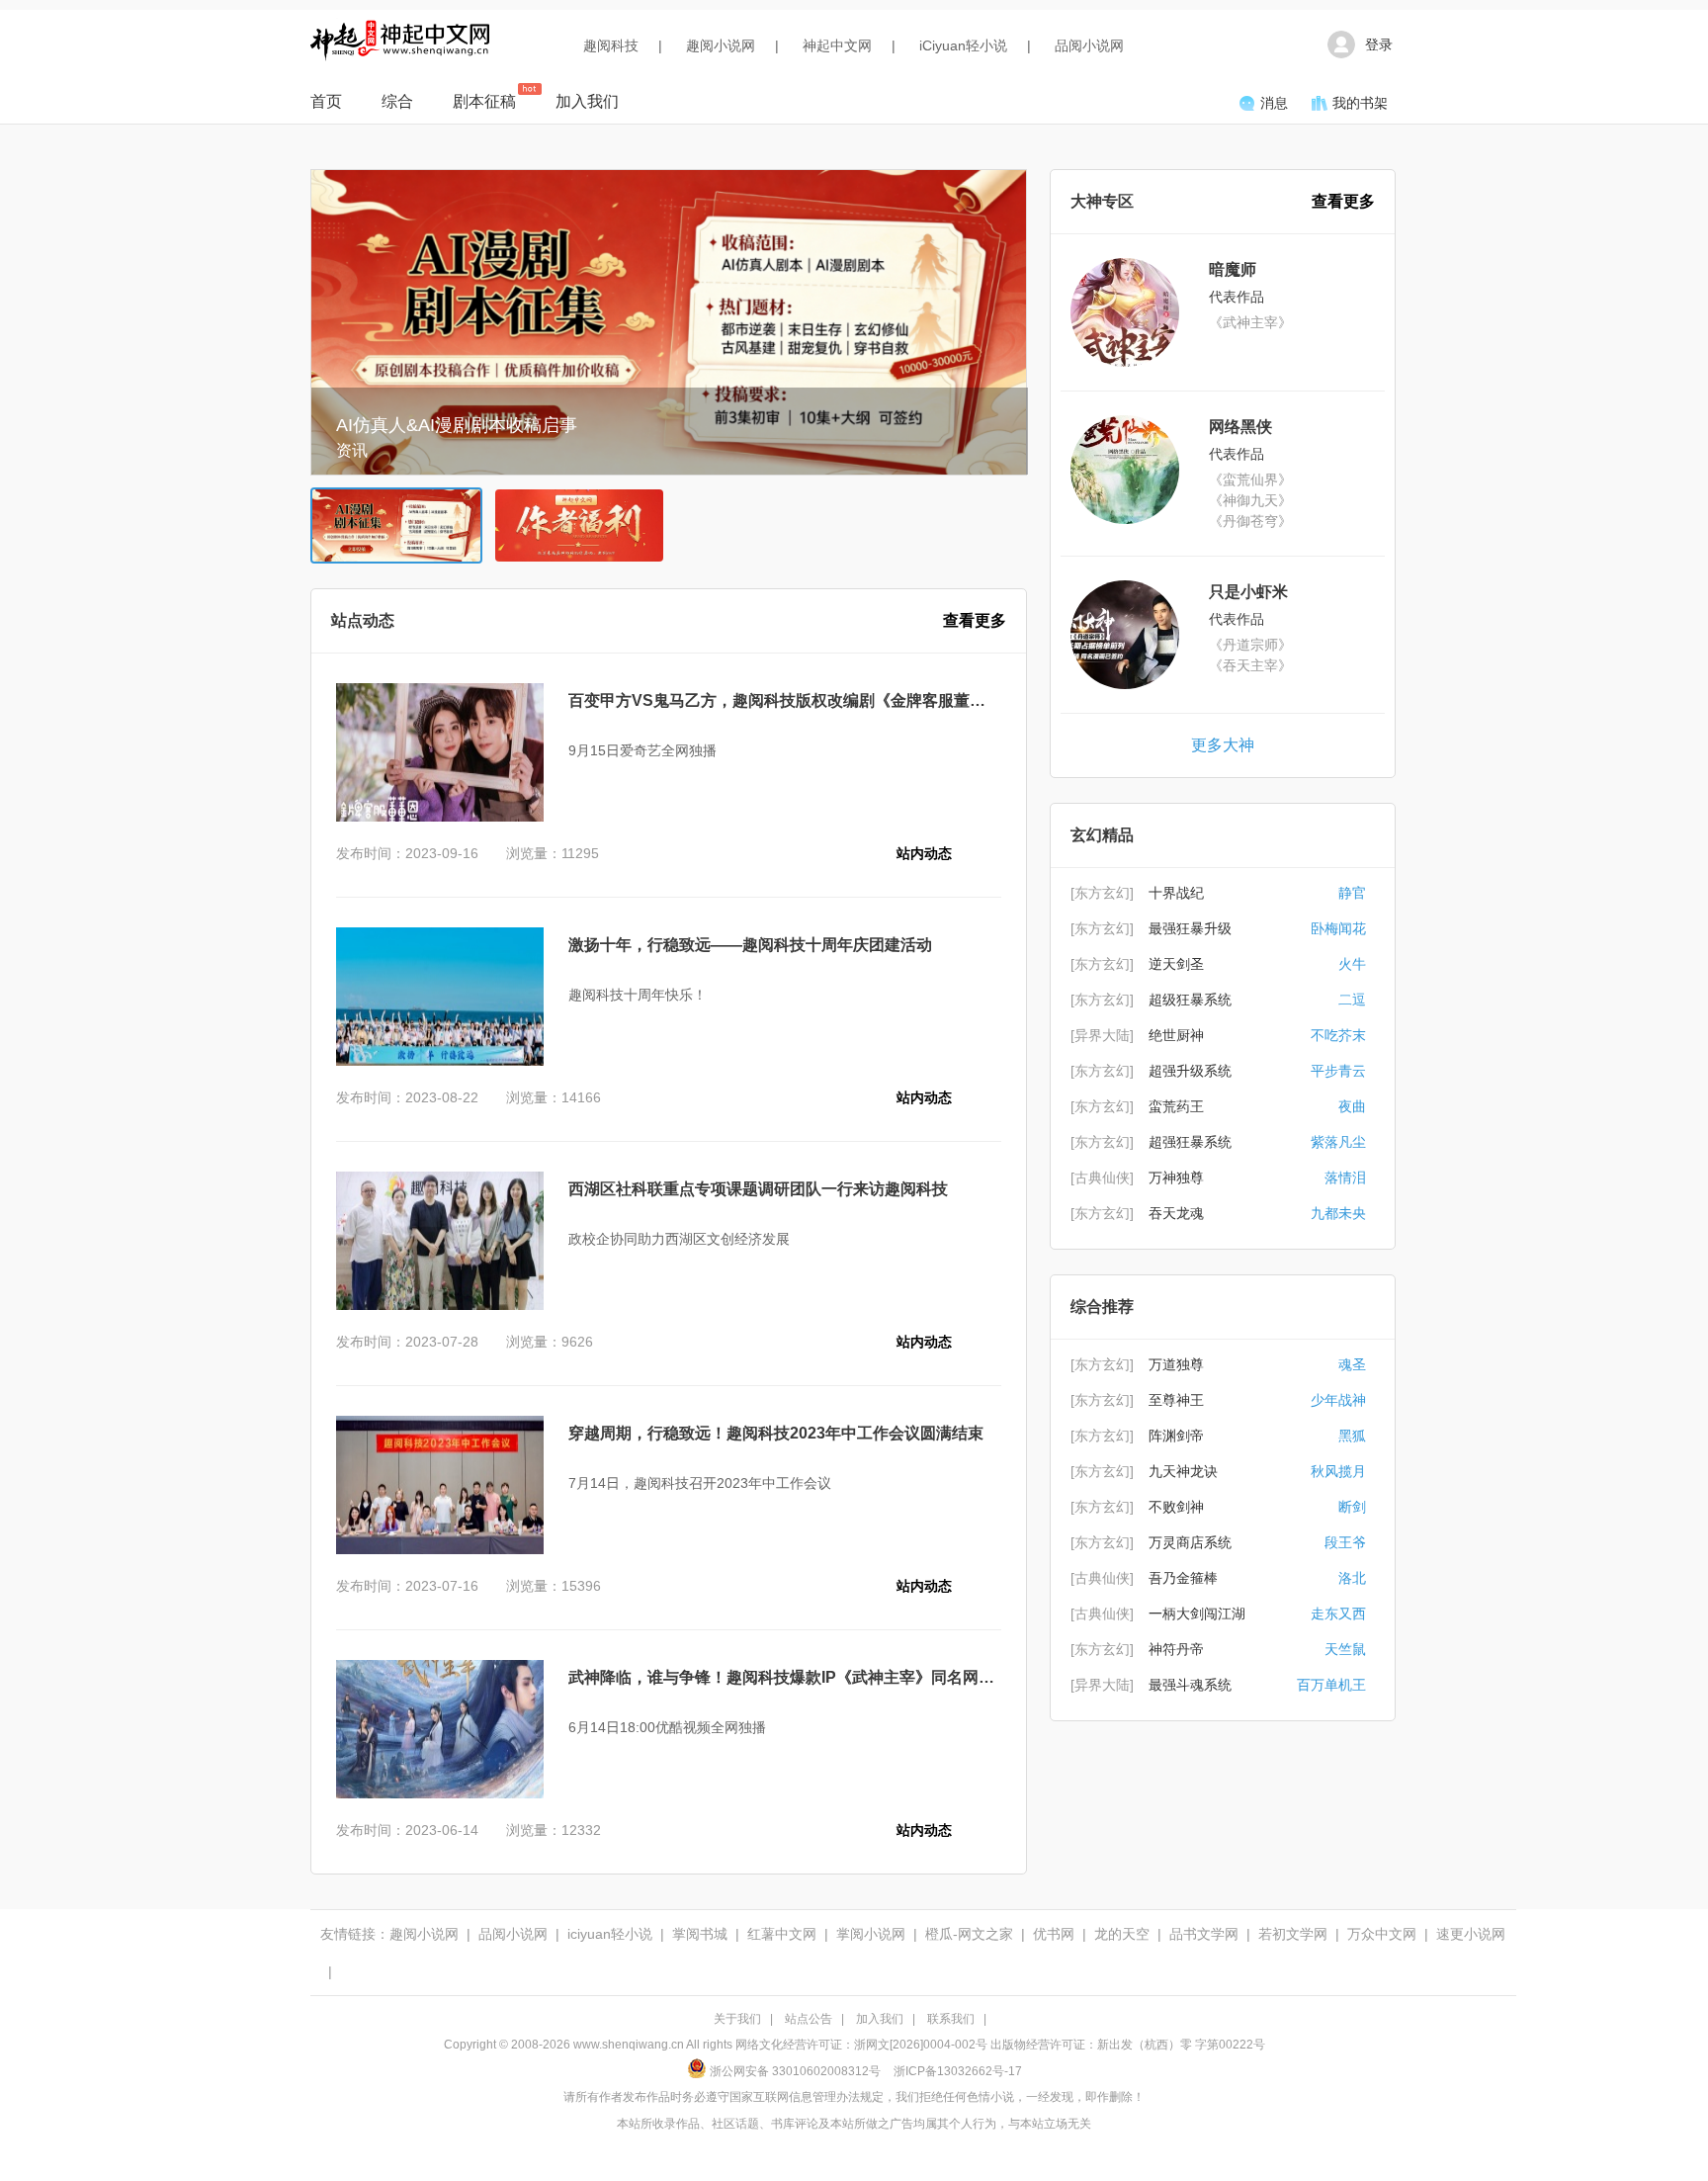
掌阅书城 (700, 1934)
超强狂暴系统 (1190, 1142)
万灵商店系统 (1190, 1542)
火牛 (1352, 964)
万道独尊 (1176, 1364)
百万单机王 (1331, 1685)
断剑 (1352, 1507)
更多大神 (1223, 745)
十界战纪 (1176, 893)
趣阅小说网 (721, 45)
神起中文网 (837, 45)
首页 (326, 101)
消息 (1274, 103)
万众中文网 (1382, 1934)
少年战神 (1338, 1400)
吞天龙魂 (1176, 1213)
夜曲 (1352, 1106)
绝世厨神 (1176, 1035)
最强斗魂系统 (1190, 1685)
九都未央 (1338, 1213)
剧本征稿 (484, 101)
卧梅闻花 (1338, 928)
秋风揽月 (1338, 1471)
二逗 (1352, 1000)
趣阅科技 (611, 45)
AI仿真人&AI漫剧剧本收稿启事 (457, 425)
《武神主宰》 (1250, 322)
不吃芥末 (1338, 1035)
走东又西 (1338, 1614)
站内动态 (924, 853)
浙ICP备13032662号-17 (958, 2071)
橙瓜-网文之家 (969, 1934)
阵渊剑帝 (1176, 1436)
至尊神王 (1176, 1400)
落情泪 (1345, 1178)
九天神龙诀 (1183, 1471)
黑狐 (1352, 1436)
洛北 (1352, 1578)
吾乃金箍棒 (1183, 1578)
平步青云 (1338, 1071)
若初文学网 (1293, 1934)
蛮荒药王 (1176, 1106)
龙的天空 (1122, 1934)
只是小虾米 (1248, 592)
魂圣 (1352, 1364)
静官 (1352, 893)
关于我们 (737, 2019)
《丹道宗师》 (1250, 645)
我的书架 (1360, 103)
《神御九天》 (1250, 500)
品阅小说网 (1089, 45)
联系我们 (951, 2019)
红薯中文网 (782, 1934)
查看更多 (975, 620)
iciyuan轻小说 (610, 1934)
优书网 (1054, 1934)
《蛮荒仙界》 (1250, 480)
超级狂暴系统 (1190, 1000)
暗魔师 (1233, 269)
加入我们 (587, 101)
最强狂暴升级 (1190, 928)
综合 (397, 101)
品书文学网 (1204, 1934)
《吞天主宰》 (1250, 665)
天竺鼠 (1345, 1649)
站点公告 (809, 2019)
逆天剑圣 (1176, 964)
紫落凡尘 (1338, 1142)
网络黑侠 (1240, 427)
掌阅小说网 (871, 1934)
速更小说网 (1471, 1934)
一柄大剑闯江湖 (1197, 1614)
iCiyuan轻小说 (963, 45)
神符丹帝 (1176, 1649)
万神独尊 (1176, 1178)
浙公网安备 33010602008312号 (795, 2071)
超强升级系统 (1190, 1071)
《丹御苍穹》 (1250, 521)
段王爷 (1345, 1542)
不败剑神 (1176, 1507)
